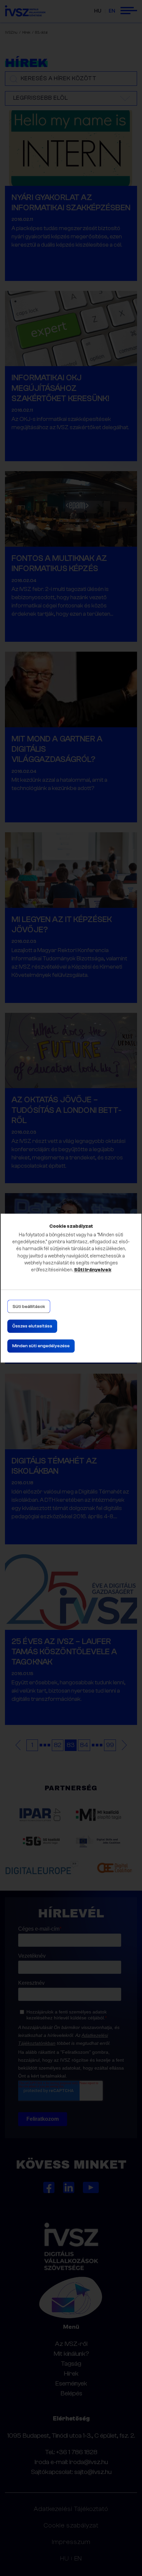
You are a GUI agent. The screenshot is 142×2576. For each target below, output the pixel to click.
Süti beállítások (29, 1307)
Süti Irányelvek (93, 1270)
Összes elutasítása (32, 1326)
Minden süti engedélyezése (41, 1346)
